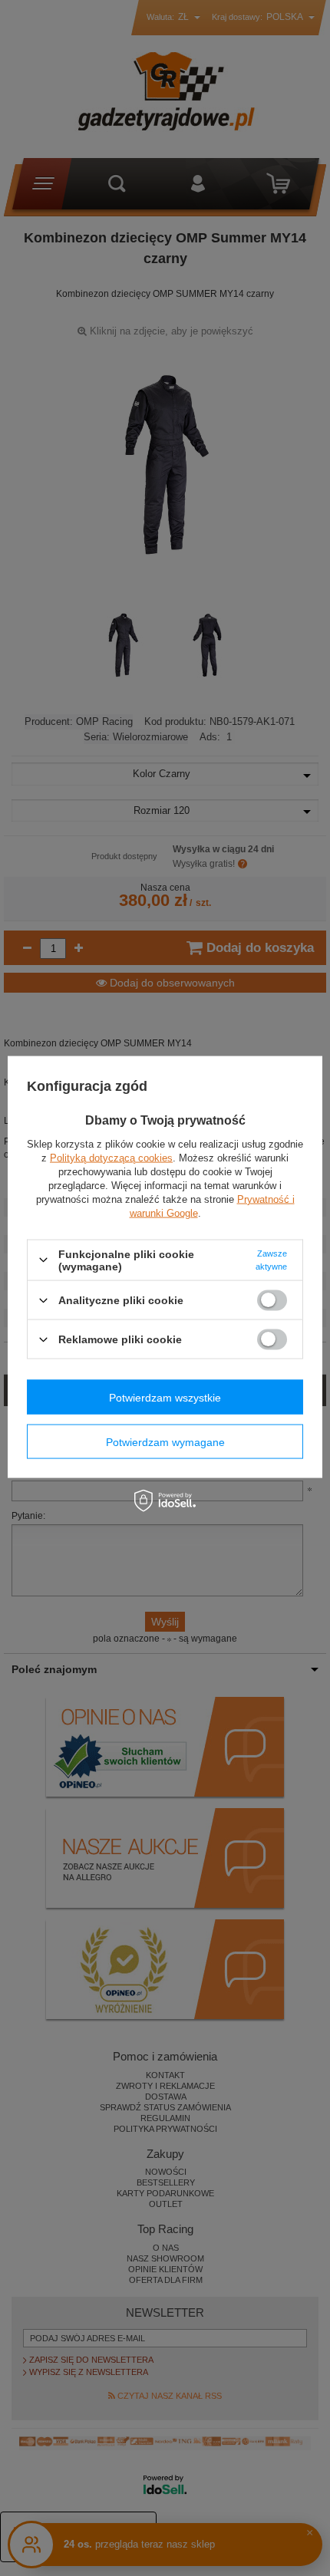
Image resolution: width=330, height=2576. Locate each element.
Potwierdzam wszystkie (165, 1397)
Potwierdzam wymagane (165, 1441)
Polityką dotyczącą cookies (111, 1157)
